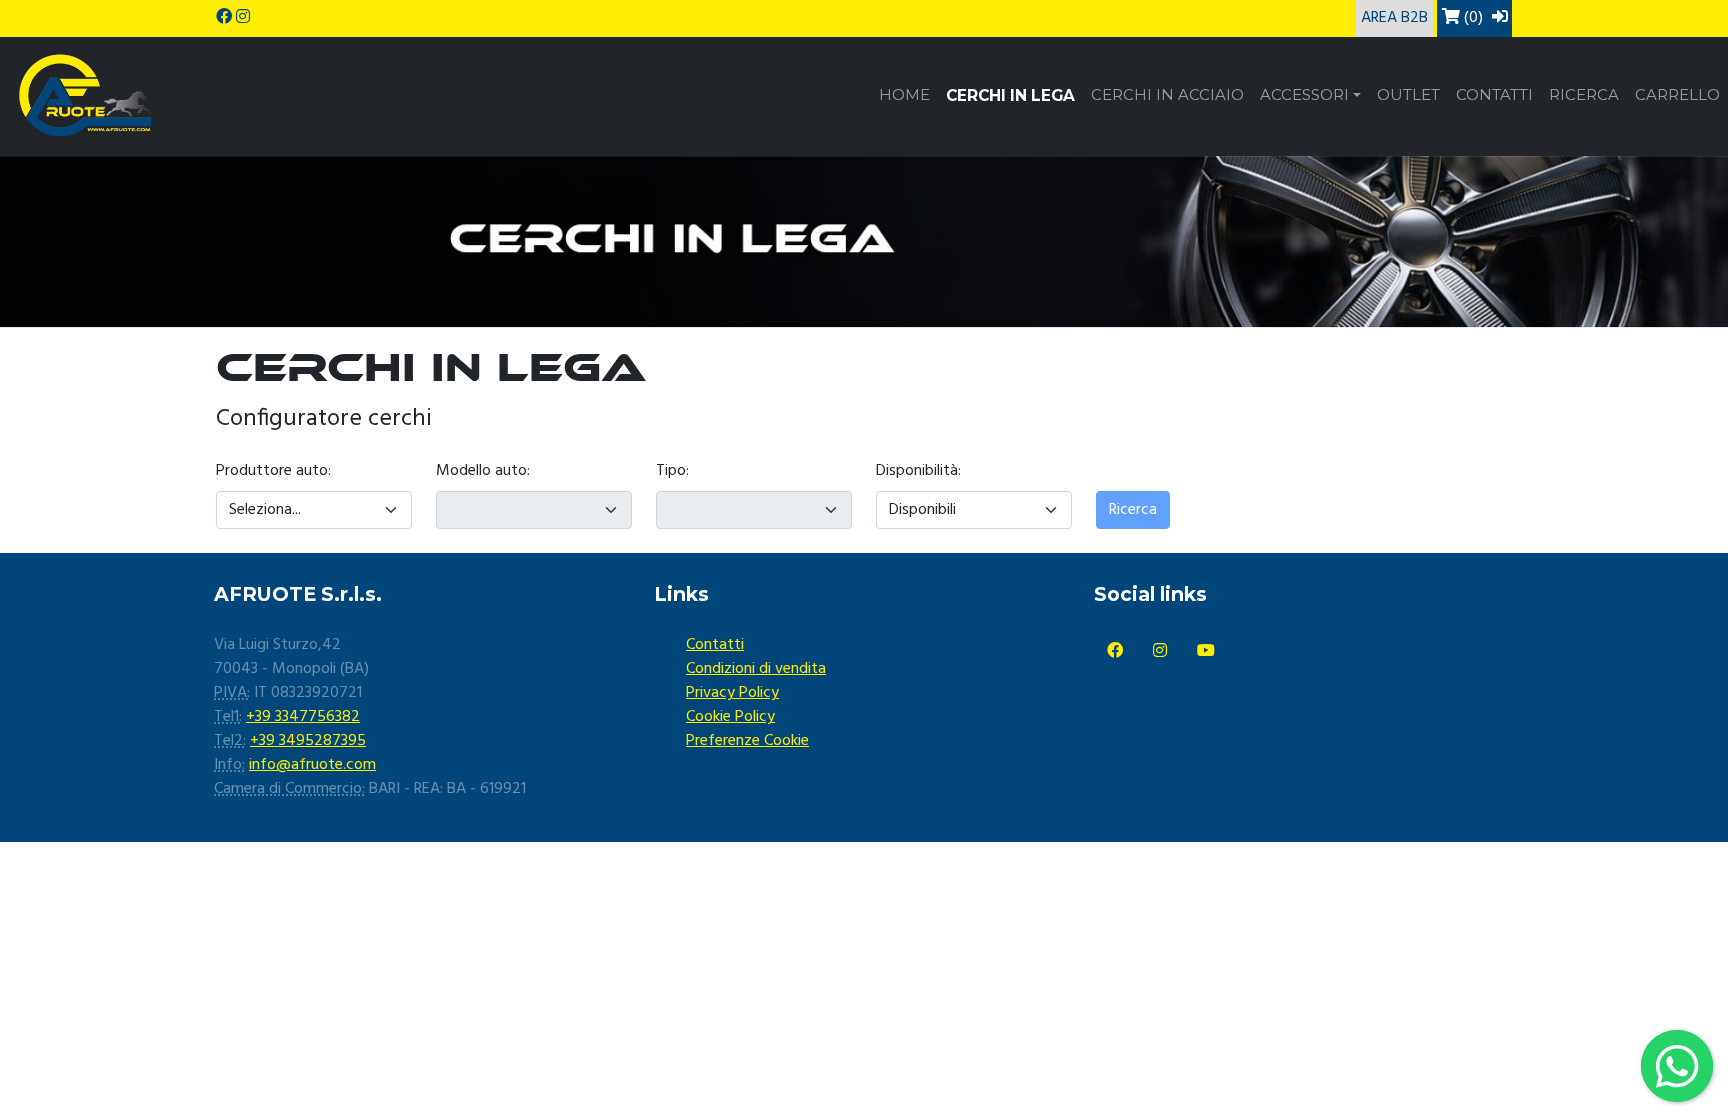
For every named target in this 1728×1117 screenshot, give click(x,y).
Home (904, 95)
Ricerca (1584, 95)
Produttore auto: (273, 471)
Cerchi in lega (1010, 95)
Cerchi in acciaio (1167, 95)
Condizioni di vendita (756, 669)
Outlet (1408, 95)
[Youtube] (1206, 652)
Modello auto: (483, 471)
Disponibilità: (918, 471)
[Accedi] (1500, 18)
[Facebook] (1115, 652)
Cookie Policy (730, 717)
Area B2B (1394, 18)
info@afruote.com (312, 765)
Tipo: (672, 471)
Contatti (1494, 95)
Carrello (1677, 95)
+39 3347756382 (303, 717)
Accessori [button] (1304, 95)
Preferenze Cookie (747, 741)
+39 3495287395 (308, 741)
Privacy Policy (732, 693)
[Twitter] (1160, 652)
